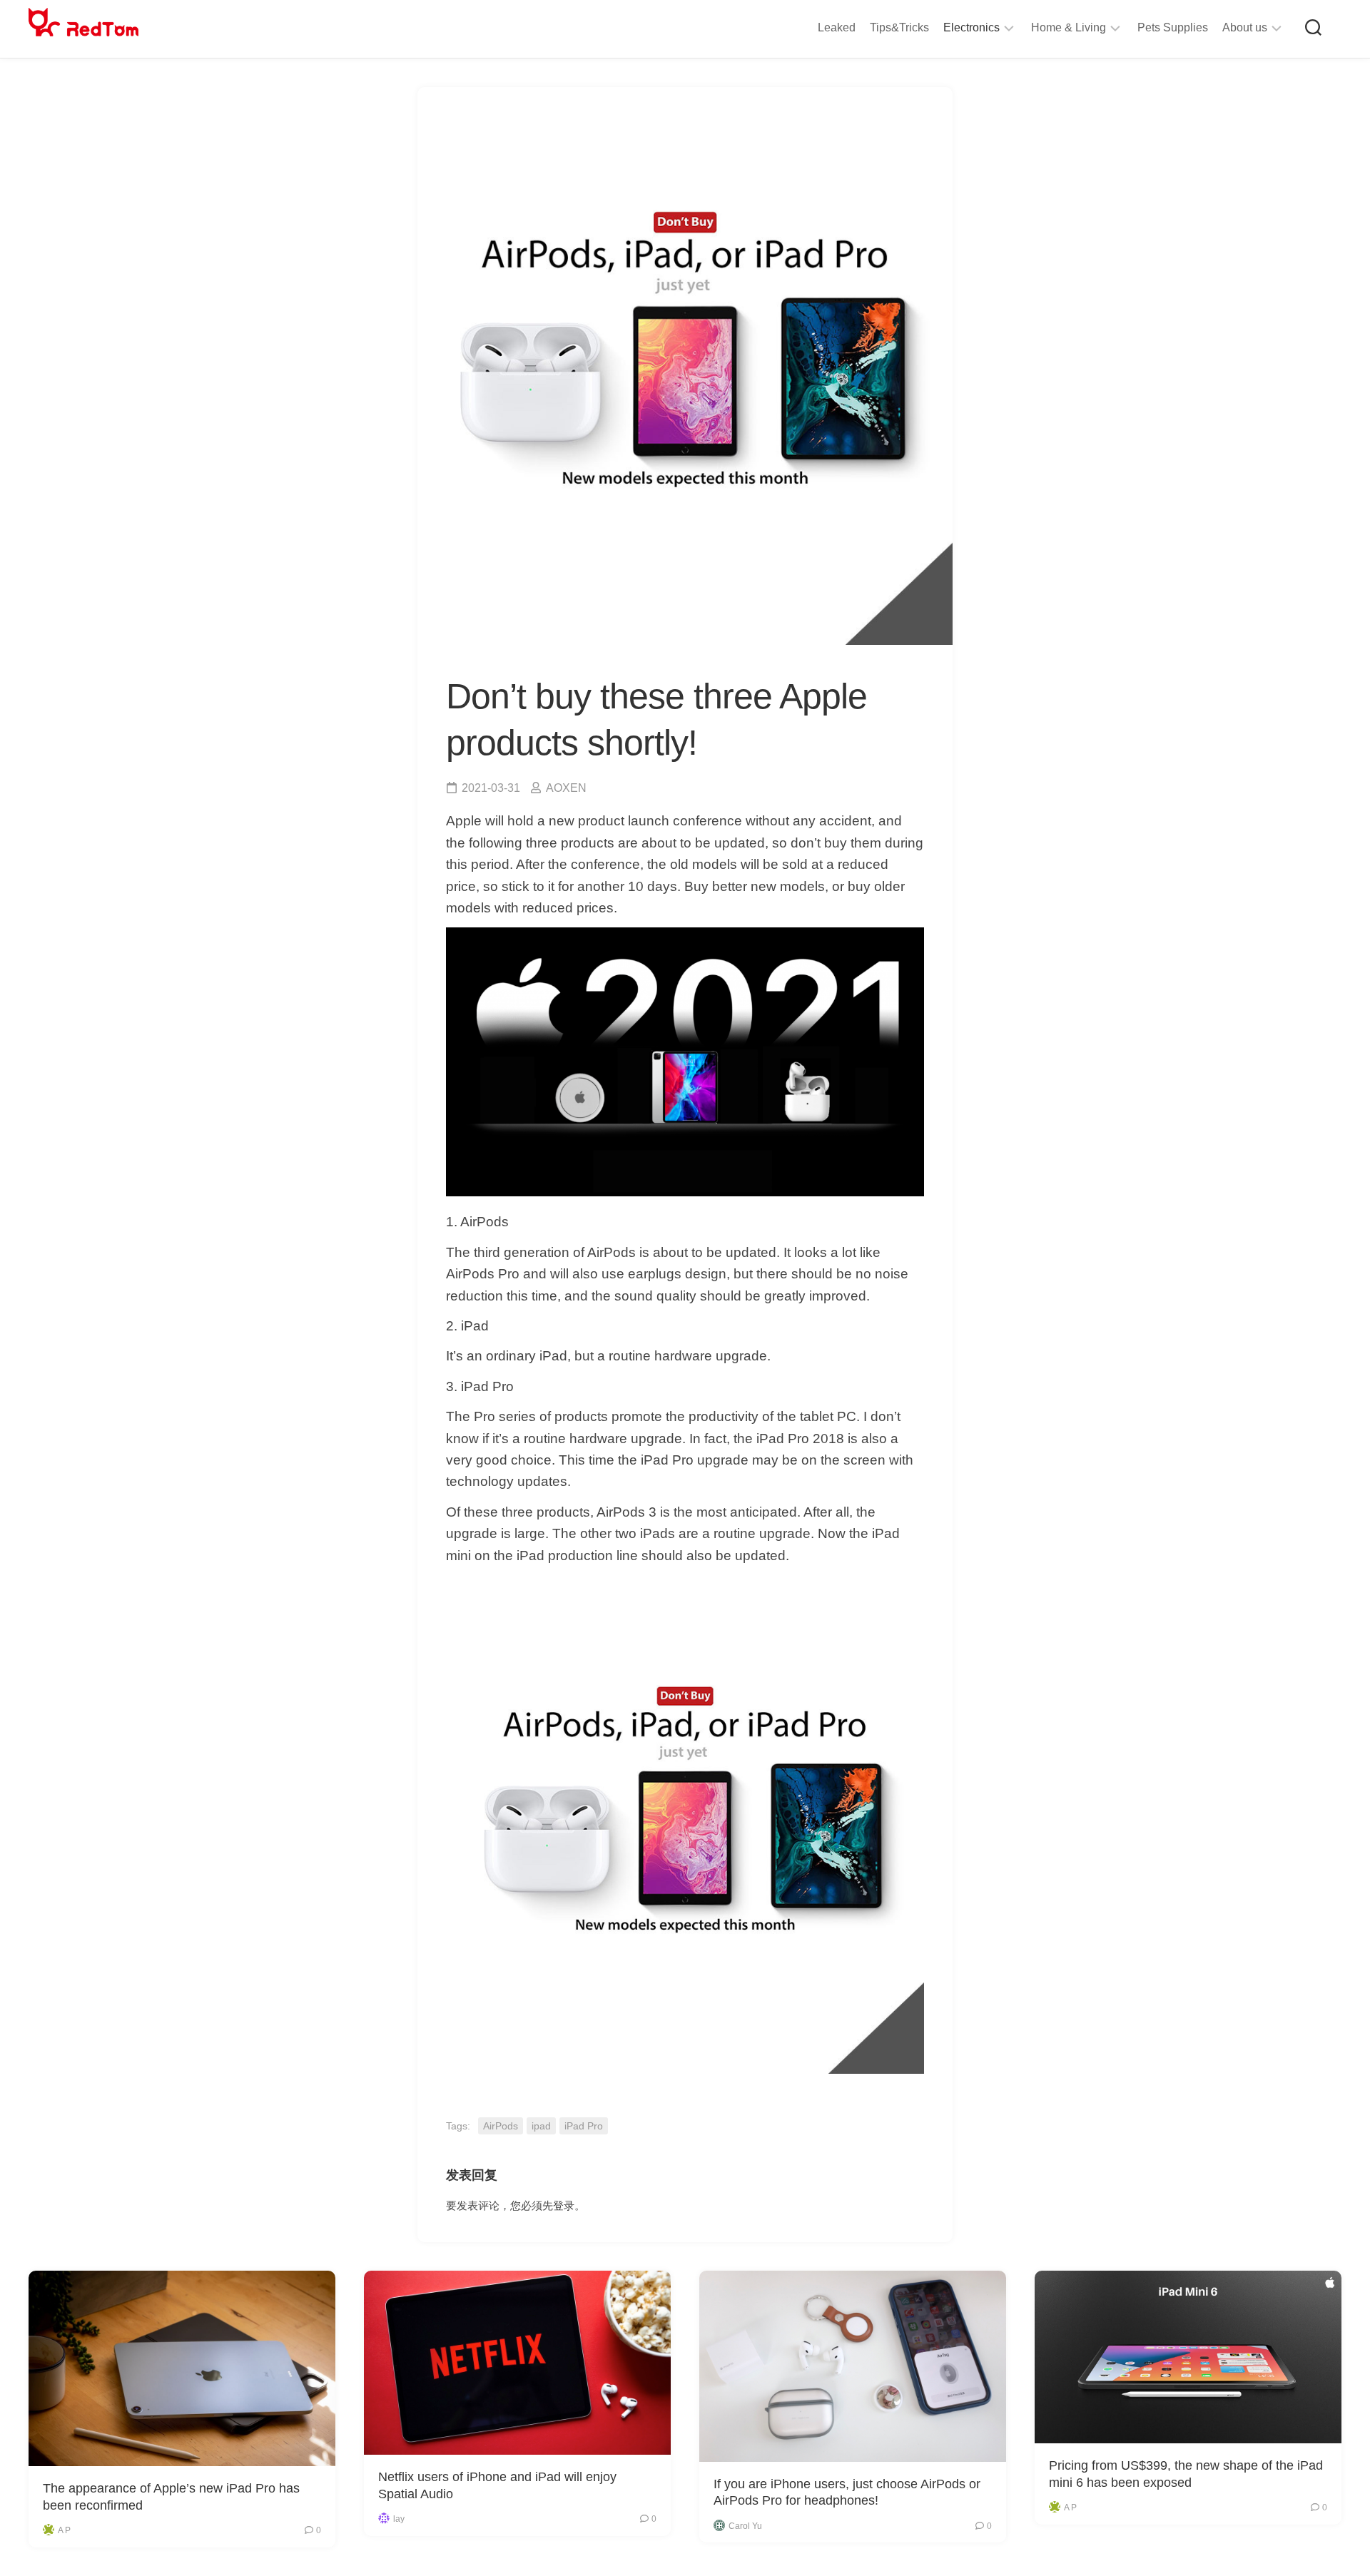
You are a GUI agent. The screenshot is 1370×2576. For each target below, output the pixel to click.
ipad (541, 2126)
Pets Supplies (1173, 27)
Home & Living (1069, 27)
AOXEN (566, 788)
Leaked (837, 27)
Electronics (971, 27)
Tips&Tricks (899, 27)
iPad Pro (584, 2126)
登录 (564, 2205)
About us (1245, 27)
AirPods (501, 2126)
